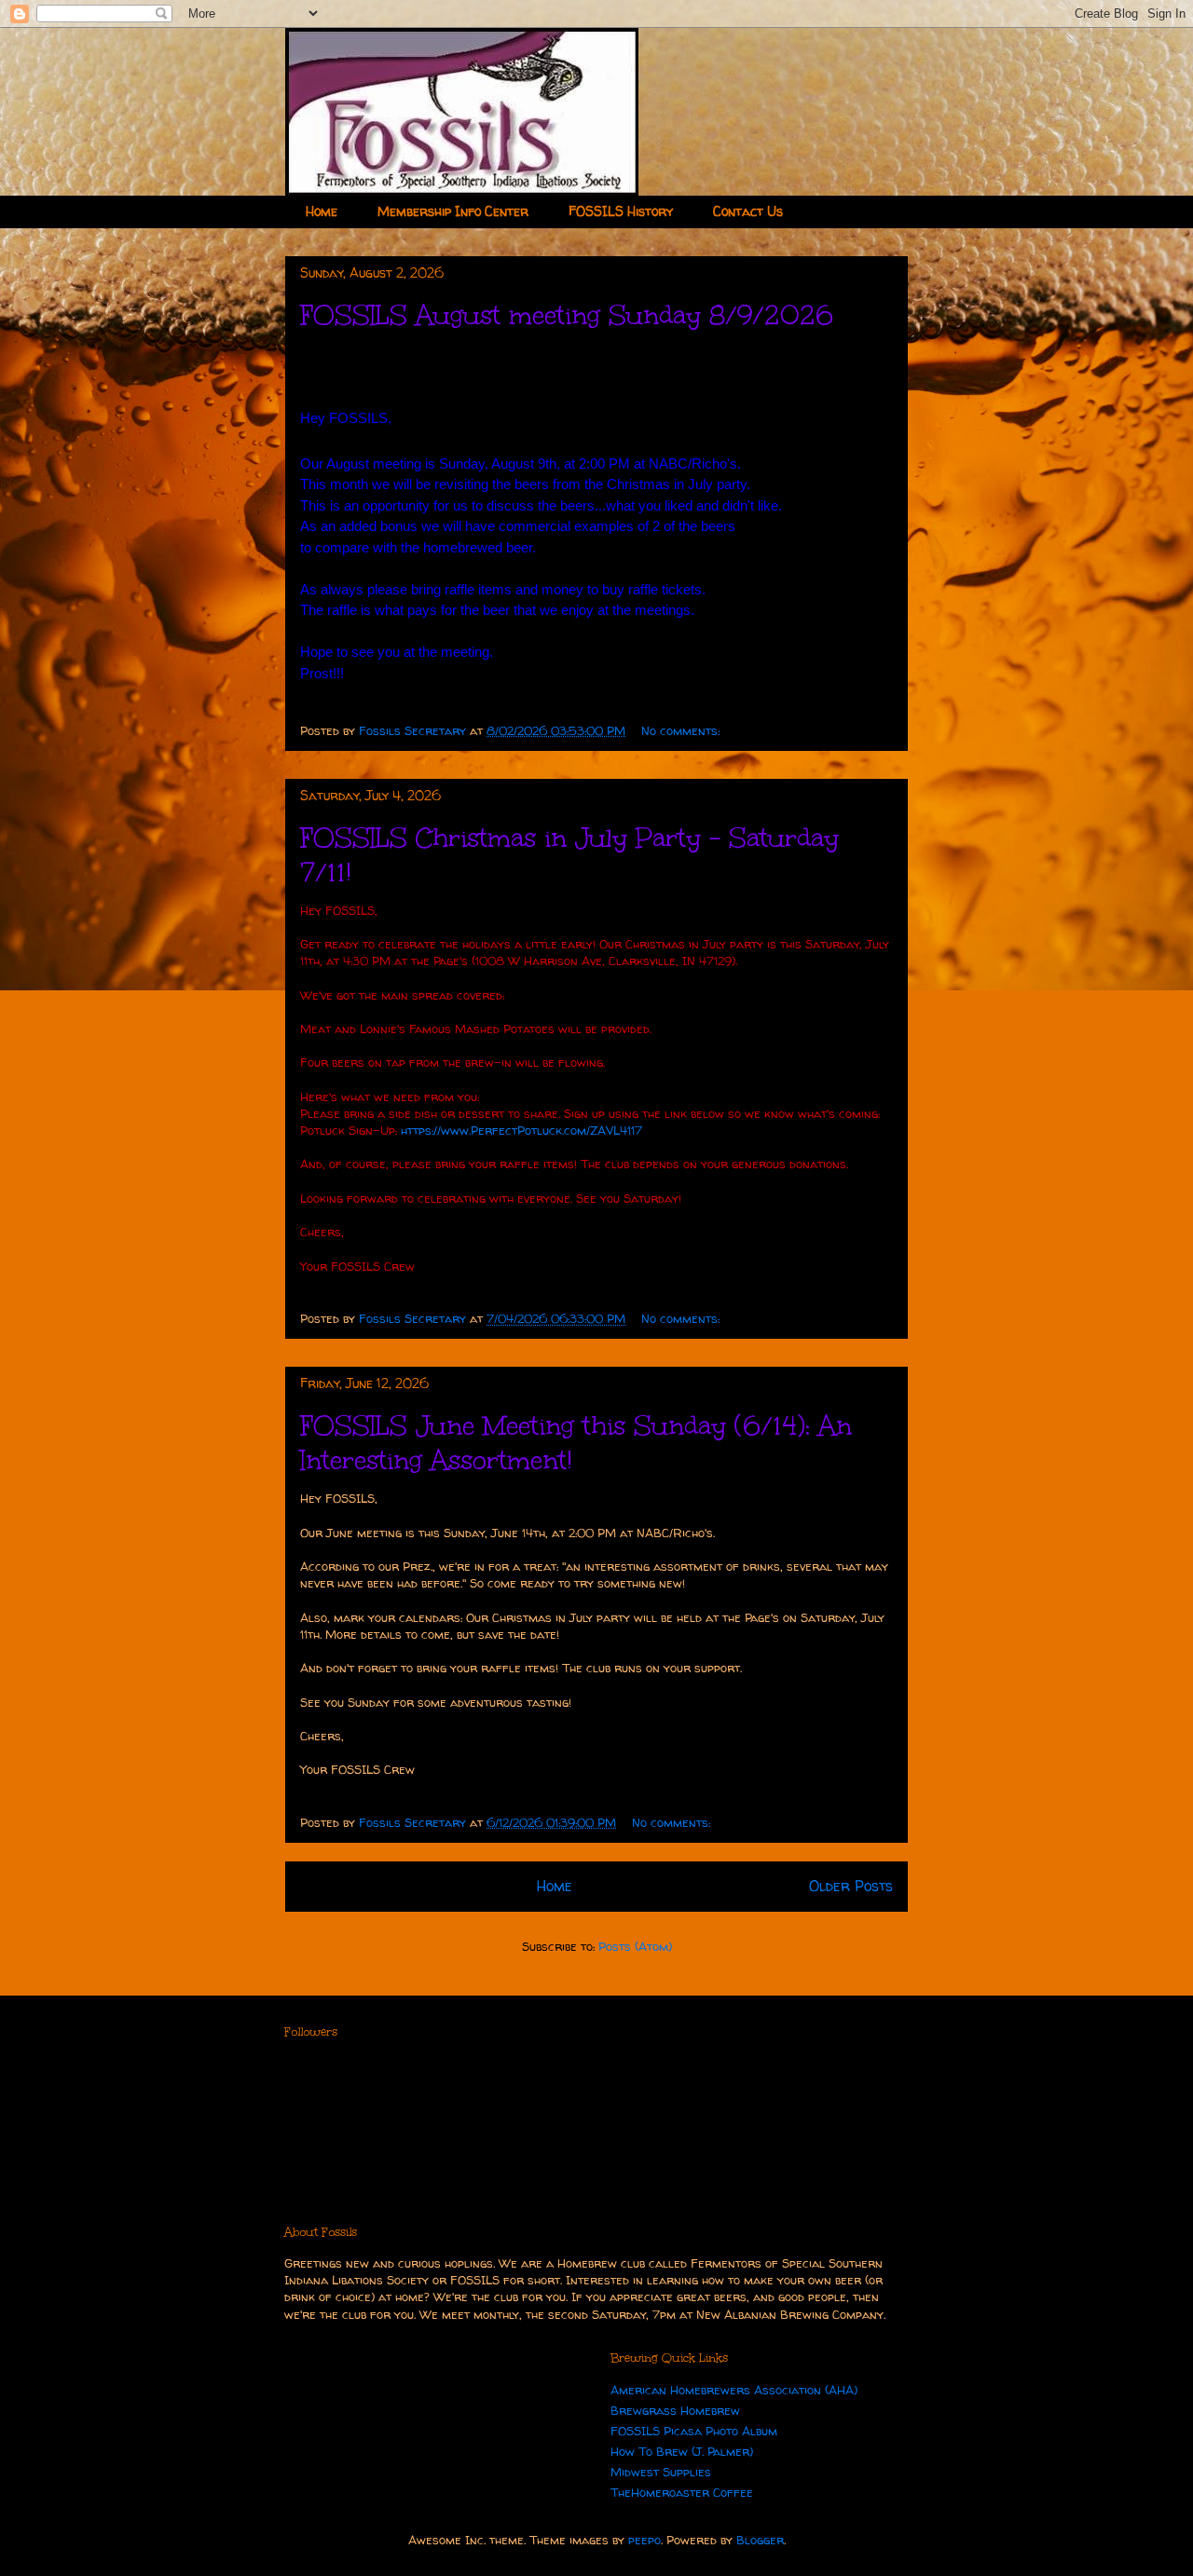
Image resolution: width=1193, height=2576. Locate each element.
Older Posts (851, 1886)
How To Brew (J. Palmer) (682, 2451)
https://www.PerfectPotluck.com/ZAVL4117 (521, 1130)
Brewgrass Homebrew (675, 2410)
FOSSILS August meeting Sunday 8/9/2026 (567, 315)
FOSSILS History (621, 211)
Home (322, 211)
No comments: (682, 730)
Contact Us (748, 211)
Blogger (760, 2540)
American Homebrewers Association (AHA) (734, 2390)
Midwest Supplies (661, 2472)
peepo (644, 2540)
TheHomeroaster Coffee (682, 2492)
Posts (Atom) (635, 1946)
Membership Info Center (453, 211)
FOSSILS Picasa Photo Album (694, 2431)
